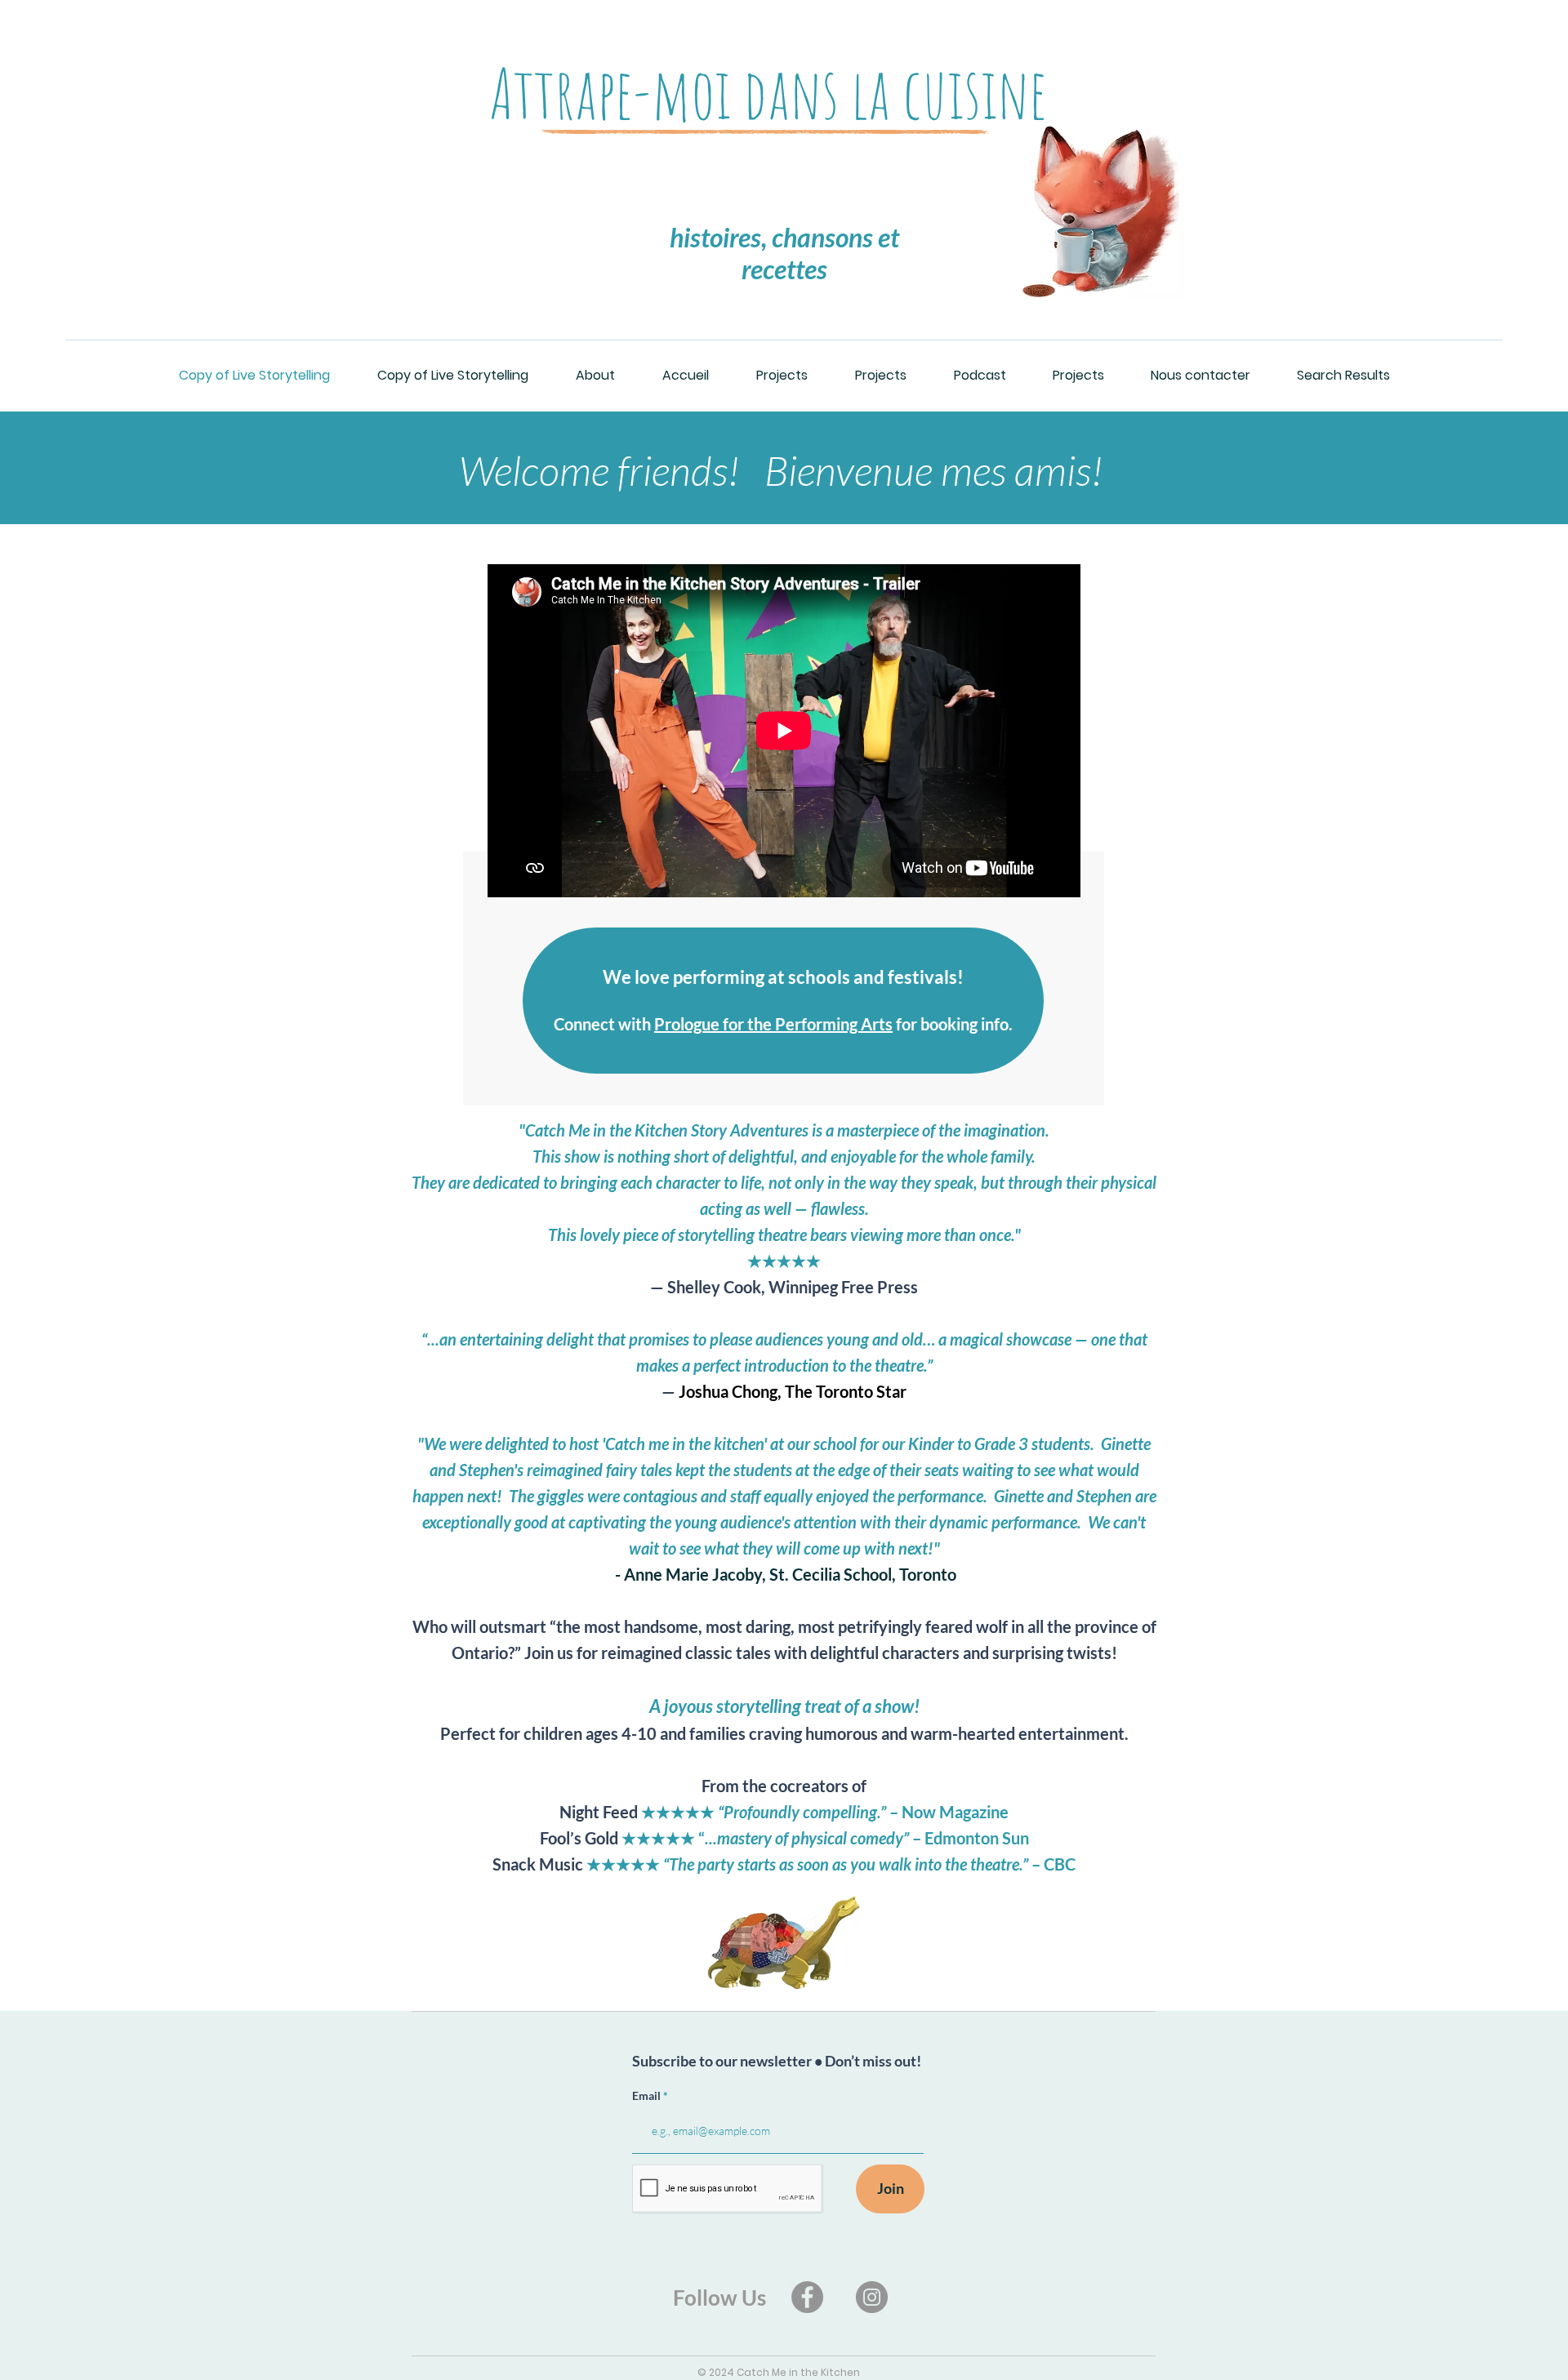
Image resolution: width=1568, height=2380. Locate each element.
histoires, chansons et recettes (784, 253)
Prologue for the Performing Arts (773, 1024)
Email (648, 2096)
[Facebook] (807, 2297)
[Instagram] (872, 2297)
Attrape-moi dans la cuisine (768, 93)
